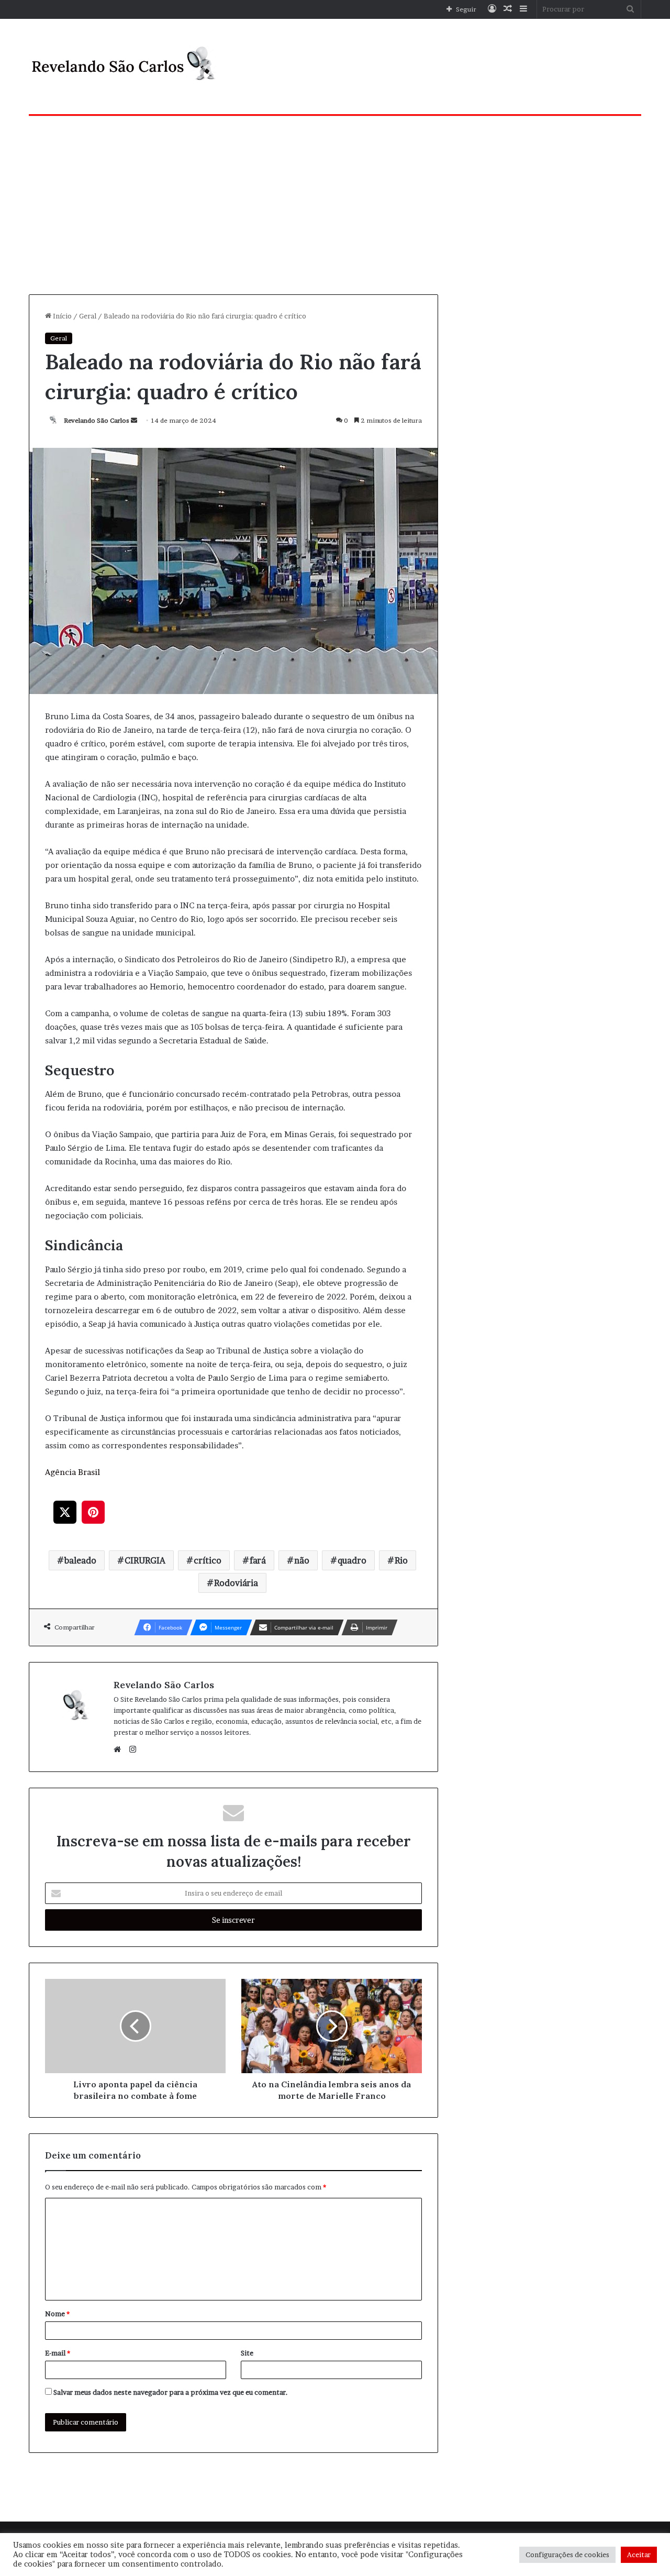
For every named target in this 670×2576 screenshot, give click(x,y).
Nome (57, 2314)
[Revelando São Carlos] (126, 67)
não (302, 1560)
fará (258, 1560)
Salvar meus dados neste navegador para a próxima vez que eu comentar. (171, 2392)
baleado (80, 1560)
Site (247, 2353)
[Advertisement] (335, 205)
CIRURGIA (145, 1560)
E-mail (58, 2353)
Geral (88, 316)
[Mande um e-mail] (134, 420)
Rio (401, 1560)
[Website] (120, 1749)
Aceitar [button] (639, 2555)
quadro (352, 1560)
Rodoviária (236, 1583)
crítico (208, 1560)
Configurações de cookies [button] (567, 2555)
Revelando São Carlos (97, 420)
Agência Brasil (72, 1472)
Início (62, 316)
